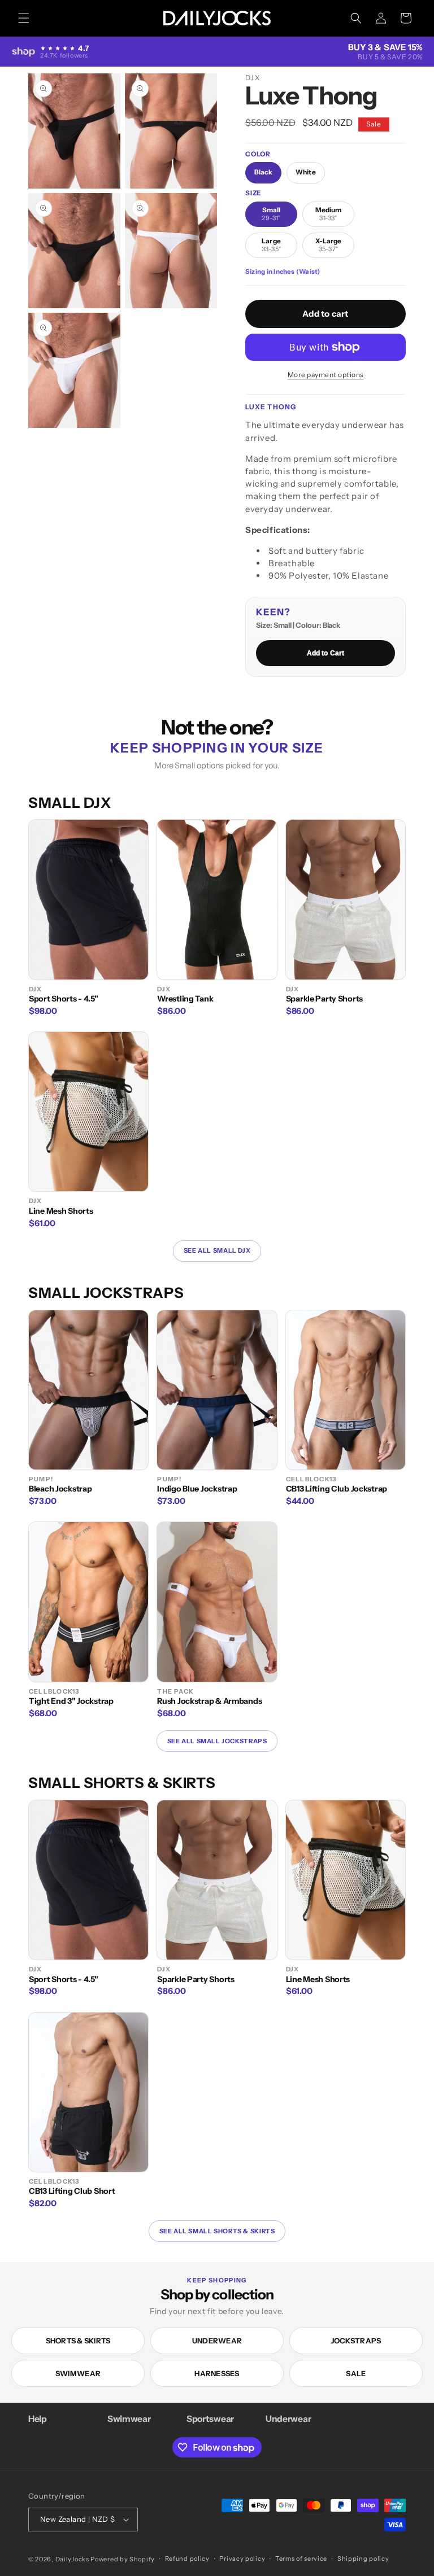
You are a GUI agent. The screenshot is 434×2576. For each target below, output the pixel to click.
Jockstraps (356, 2341)
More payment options (326, 375)
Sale (356, 2373)
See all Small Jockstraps (217, 1741)
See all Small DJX (217, 1250)
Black (263, 172)
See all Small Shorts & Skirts (217, 2231)
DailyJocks (72, 2559)
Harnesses (217, 2373)
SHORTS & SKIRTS (78, 2341)
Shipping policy (363, 2558)
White (305, 172)
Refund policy (187, 2558)
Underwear (217, 2341)
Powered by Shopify (123, 2559)
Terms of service (301, 2558)
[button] (24, 18)
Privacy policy (242, 2558)
